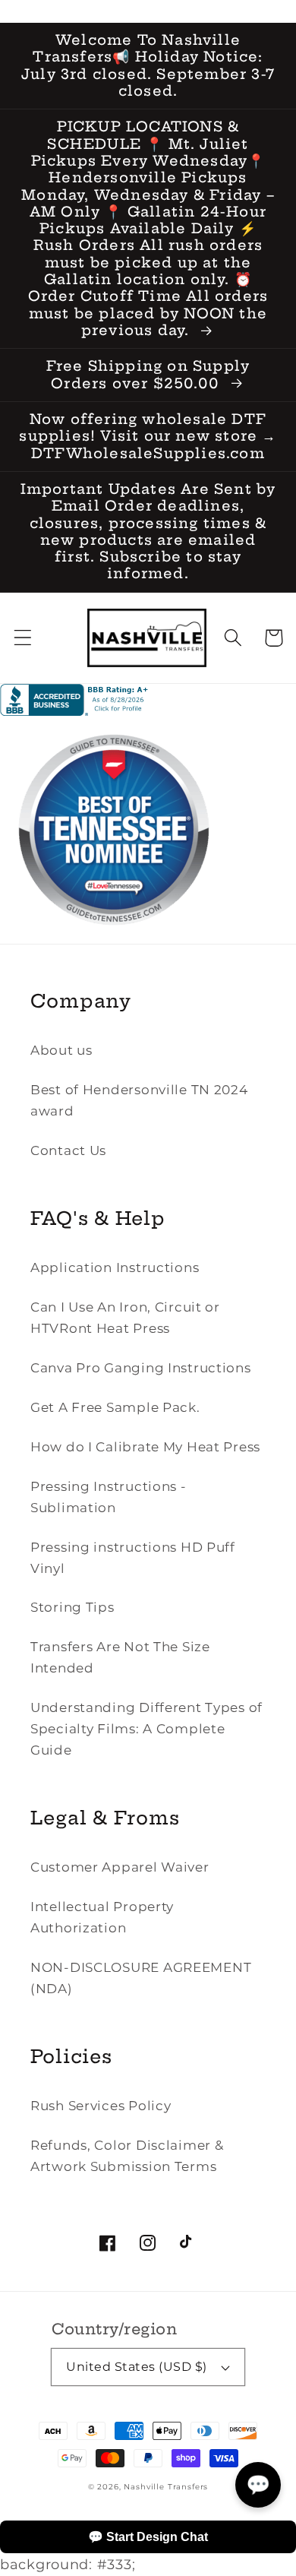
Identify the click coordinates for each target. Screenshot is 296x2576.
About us (61, 1050)
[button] (23, 638)
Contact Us (68, 1150)
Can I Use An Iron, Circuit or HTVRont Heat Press (125, 1318)
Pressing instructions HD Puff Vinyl (133, 1558)
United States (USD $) (136, 2367)
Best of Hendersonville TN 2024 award (139, 1100)
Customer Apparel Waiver (120, 1867)
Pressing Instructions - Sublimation (109, 1497)
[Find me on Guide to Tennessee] (114, 939)
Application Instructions (115, 1267)
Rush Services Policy (101, 2106)
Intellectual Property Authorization (102, 1917)
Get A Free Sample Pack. (115, 1407)
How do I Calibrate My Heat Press (145, 1447)
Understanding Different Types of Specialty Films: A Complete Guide (146, 1729)
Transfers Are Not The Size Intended (120, 1657)
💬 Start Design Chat (148, 2537)
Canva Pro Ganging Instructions (141, 1368)
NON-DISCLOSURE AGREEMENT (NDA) (141, 1978)
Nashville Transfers (166, 2487)
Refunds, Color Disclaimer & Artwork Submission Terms (127, 2156)
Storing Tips (72, 1607)
